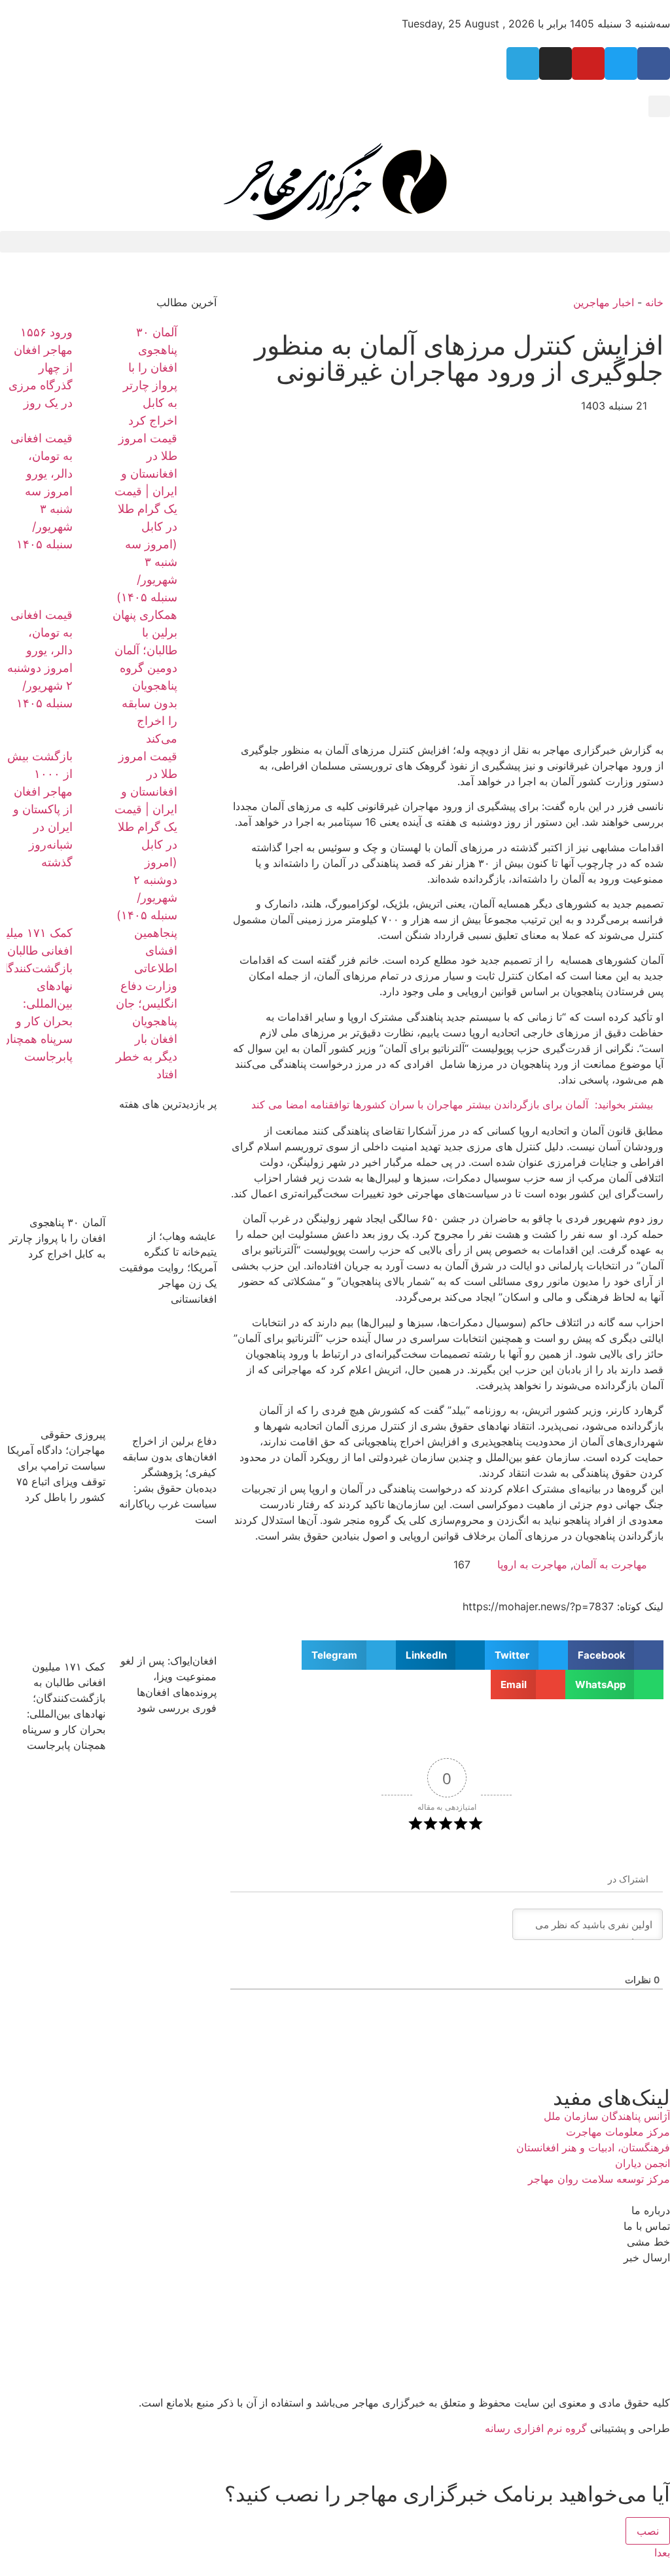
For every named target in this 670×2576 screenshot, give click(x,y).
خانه (654, 302)
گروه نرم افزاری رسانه (536, 2428)
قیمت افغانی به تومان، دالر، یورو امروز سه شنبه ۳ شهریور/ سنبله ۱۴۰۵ (42, 491)
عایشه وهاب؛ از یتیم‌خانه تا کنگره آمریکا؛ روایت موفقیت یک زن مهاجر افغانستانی (168, 1267)
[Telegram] (523, 63)
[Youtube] (588, 63)
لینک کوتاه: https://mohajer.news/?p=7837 (563, 1606)
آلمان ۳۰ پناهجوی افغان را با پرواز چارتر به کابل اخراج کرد (57, 1238)
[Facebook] (654, 63)
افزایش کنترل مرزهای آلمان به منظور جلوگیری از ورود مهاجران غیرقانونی (459, 358)
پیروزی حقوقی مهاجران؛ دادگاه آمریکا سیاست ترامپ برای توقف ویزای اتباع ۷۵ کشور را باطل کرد (56, 1466)
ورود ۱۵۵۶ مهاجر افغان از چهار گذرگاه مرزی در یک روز (41, 367)
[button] (659, 106)
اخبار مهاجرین (604, 302)
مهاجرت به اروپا (532, 1564)
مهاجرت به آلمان (610, 1564)
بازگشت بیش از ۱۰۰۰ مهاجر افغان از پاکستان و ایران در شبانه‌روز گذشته (40, 809)
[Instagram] (555, 63)
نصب (648, 2531)
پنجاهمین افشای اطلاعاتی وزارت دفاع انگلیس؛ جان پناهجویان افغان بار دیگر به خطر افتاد (147, 1003)
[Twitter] (621, 63)
